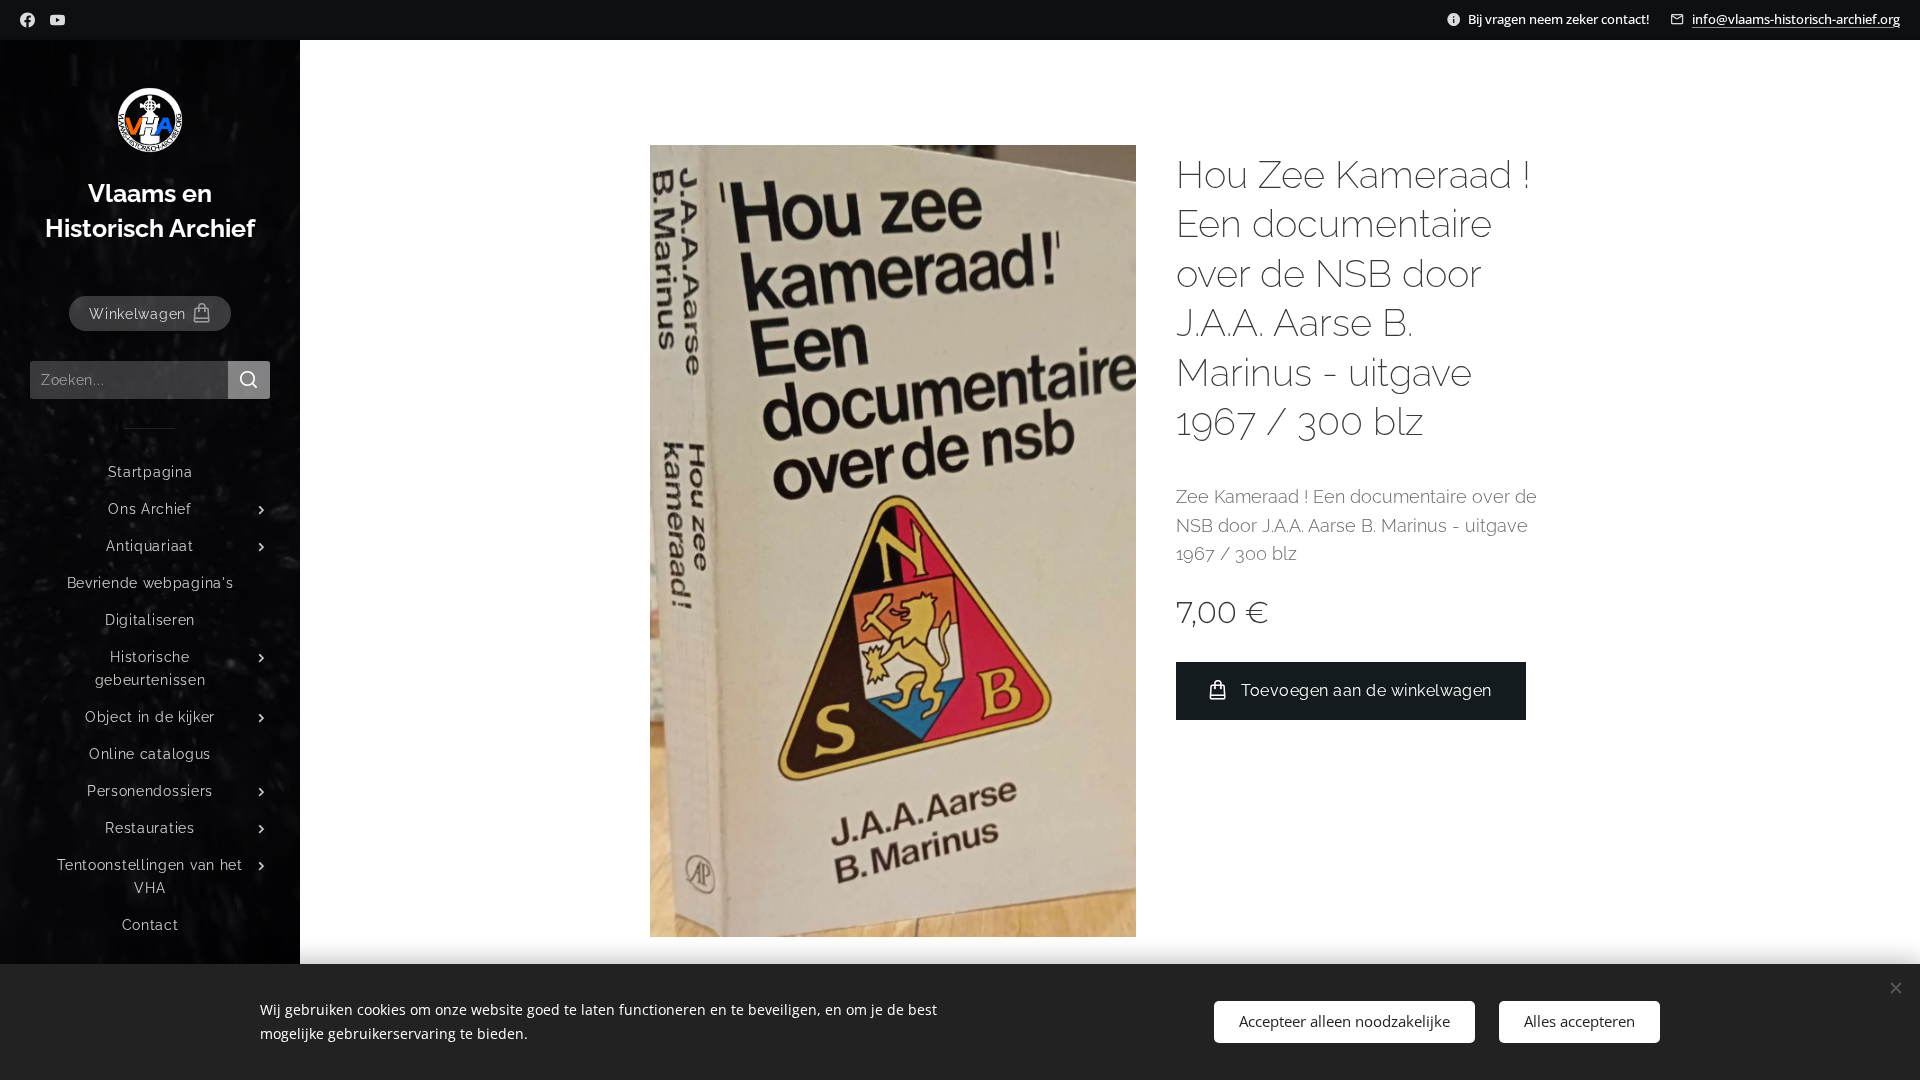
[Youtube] (57, 20)
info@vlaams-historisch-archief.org (1796, 19)
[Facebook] (27, 20)
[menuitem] (150, 472)
